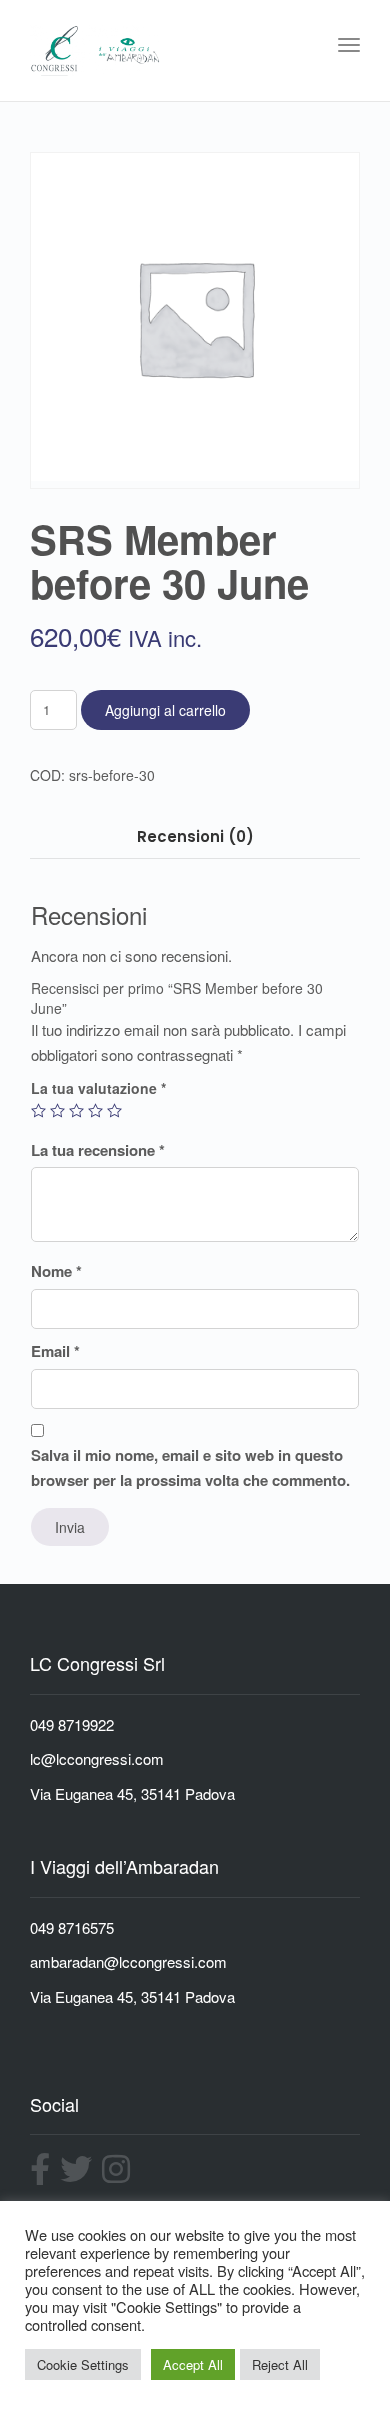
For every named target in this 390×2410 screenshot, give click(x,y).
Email (55, 1351)
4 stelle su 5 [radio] (95, 1110)
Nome (56, 1271)
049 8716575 (72, 1927)
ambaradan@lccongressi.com (128, 1961)
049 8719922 (72, 1724)
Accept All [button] (193, 2364)
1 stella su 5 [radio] (38, 1110)
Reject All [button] (280, 2364)
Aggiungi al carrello (165, 710)
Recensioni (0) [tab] (195, 836)
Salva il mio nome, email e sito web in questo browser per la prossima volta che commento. (190, 1467)
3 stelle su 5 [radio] (76, 1110)
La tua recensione (98, 1150)
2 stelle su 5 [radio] (57, 1110)
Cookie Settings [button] (83, 2364)
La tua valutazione (98, 1088)
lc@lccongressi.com (97, 1758)
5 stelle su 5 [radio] (114, 1110)
